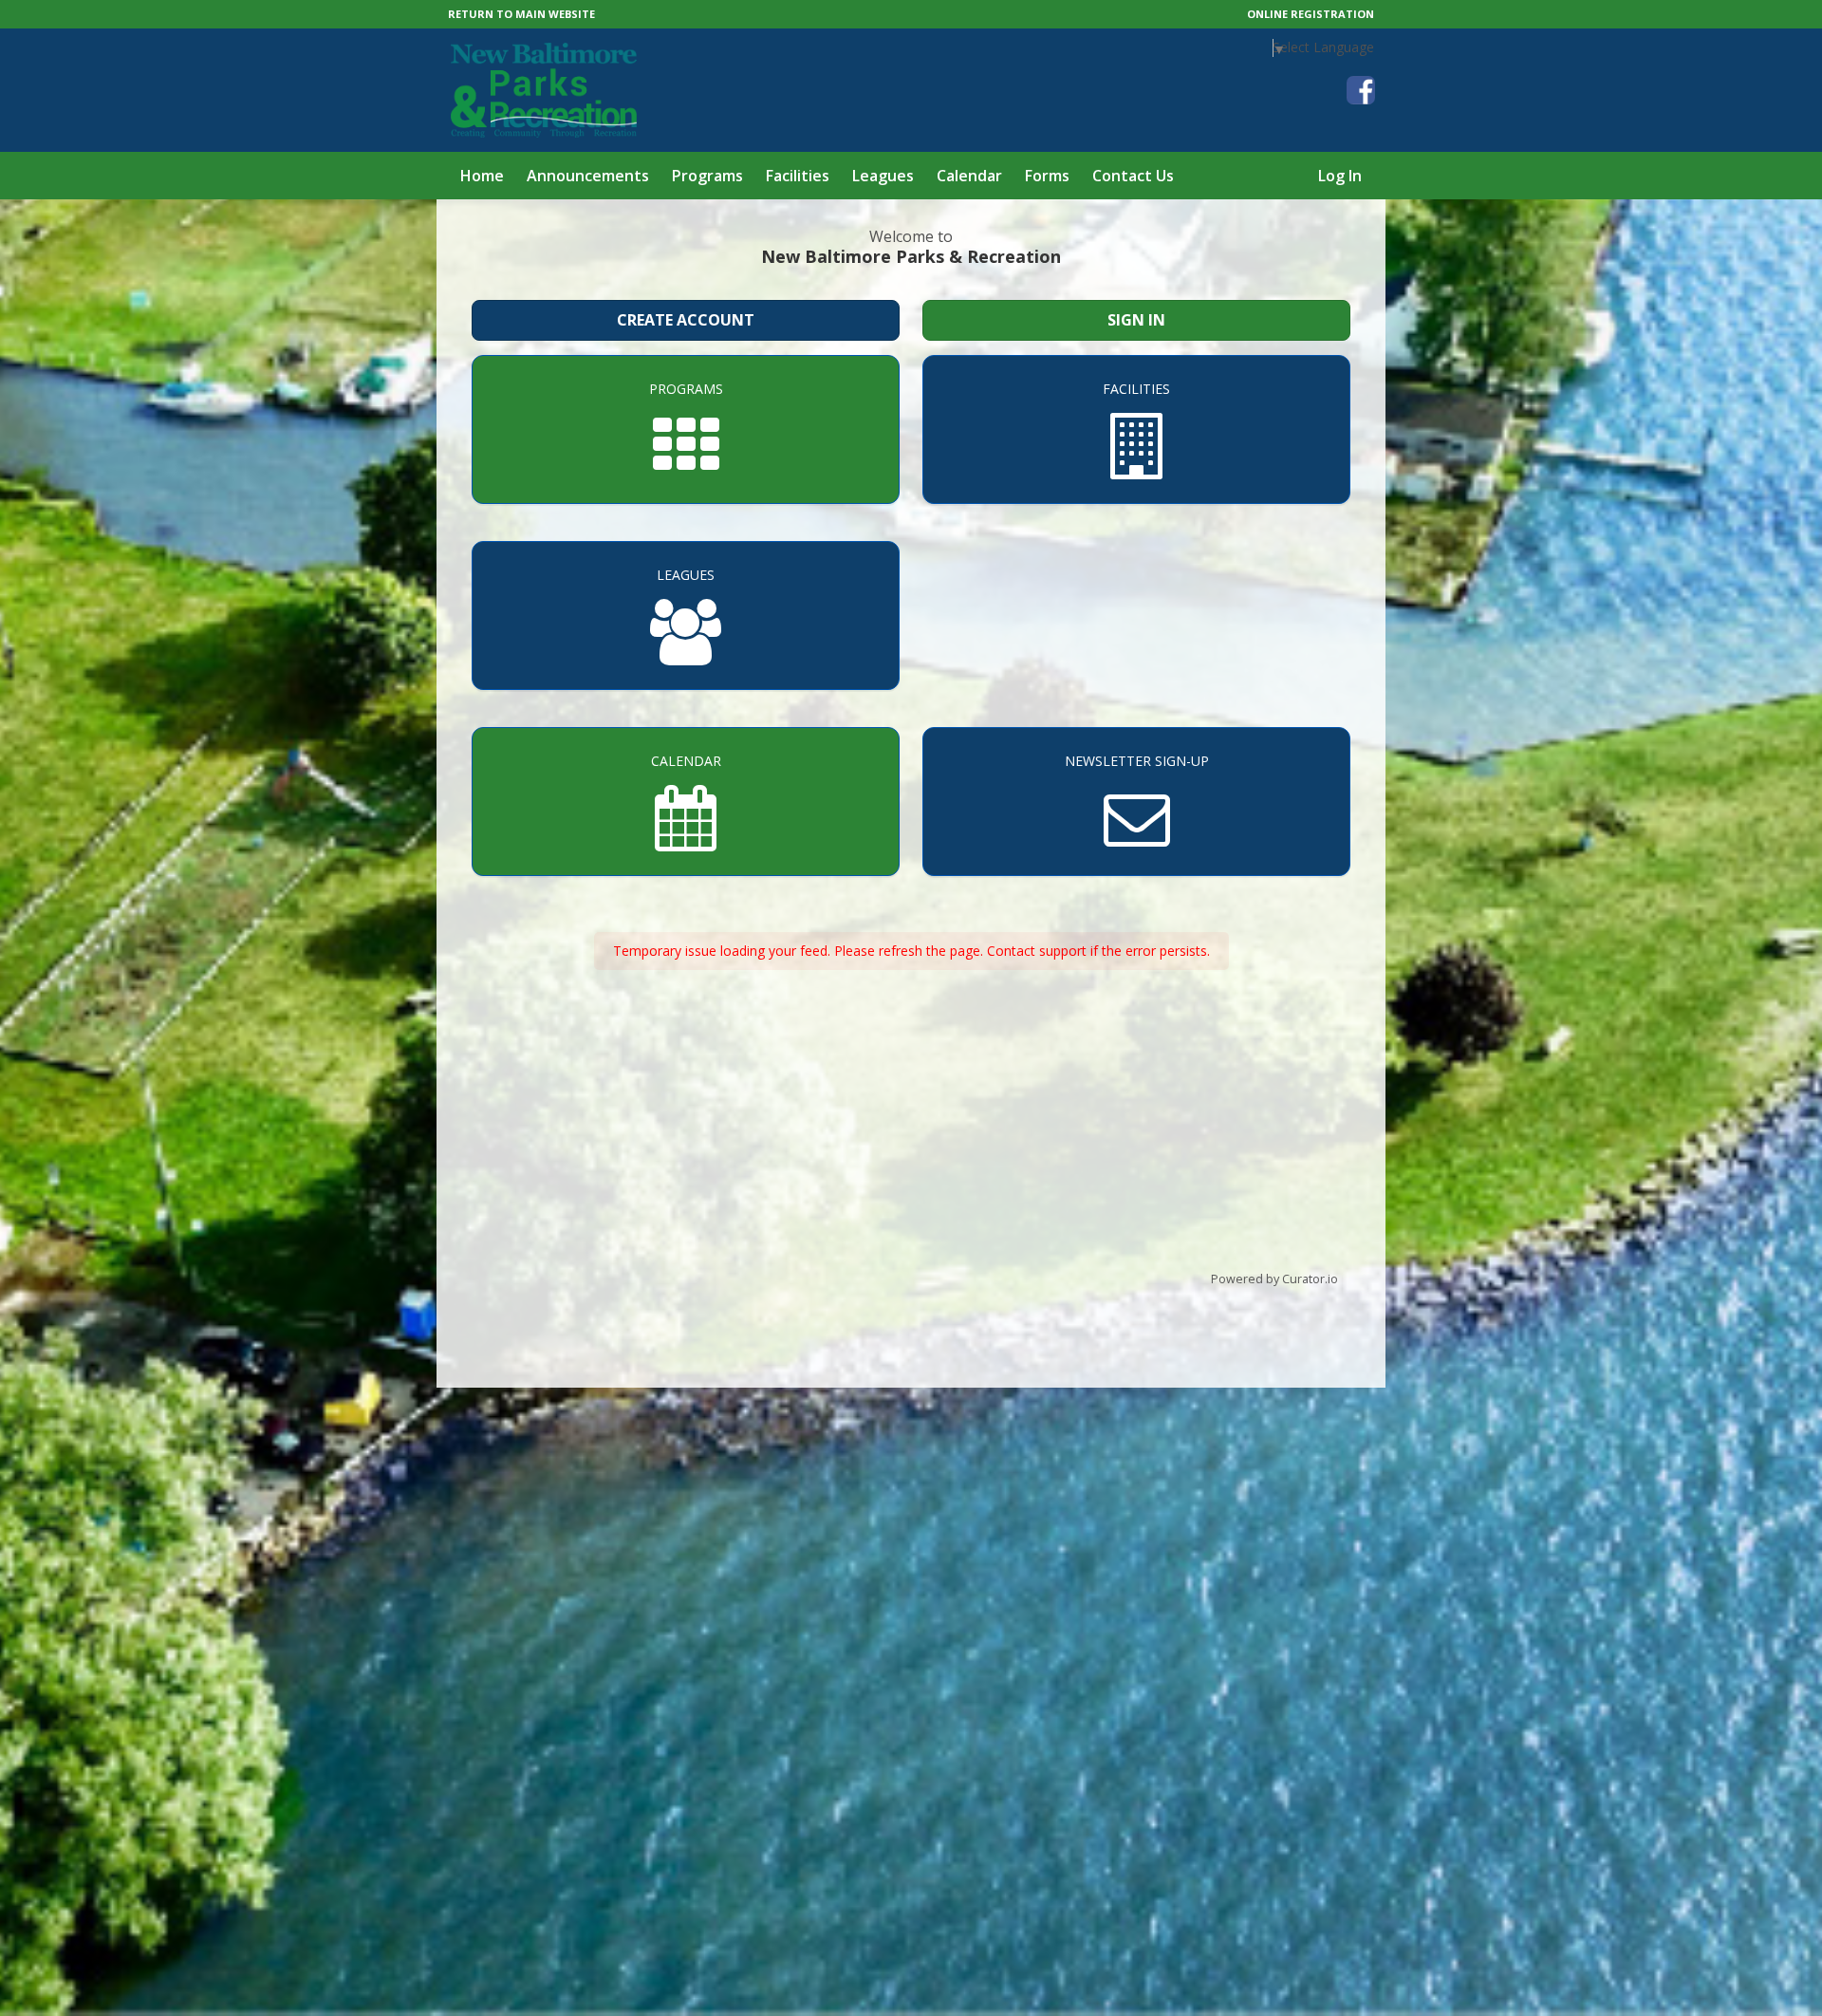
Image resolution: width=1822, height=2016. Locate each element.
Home (482, 176)
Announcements (588, 176)
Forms (1047, 176)
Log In (1340, 176)
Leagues (883, 176)
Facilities (798, 176)
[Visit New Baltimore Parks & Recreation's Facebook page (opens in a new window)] (1361, 90)
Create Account (686, 320)
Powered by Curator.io (1274, 1279)
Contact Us (1133, 176)
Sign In (1136, 320)
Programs (707, 176)
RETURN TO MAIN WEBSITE (521, 14)
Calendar (969, 176)
